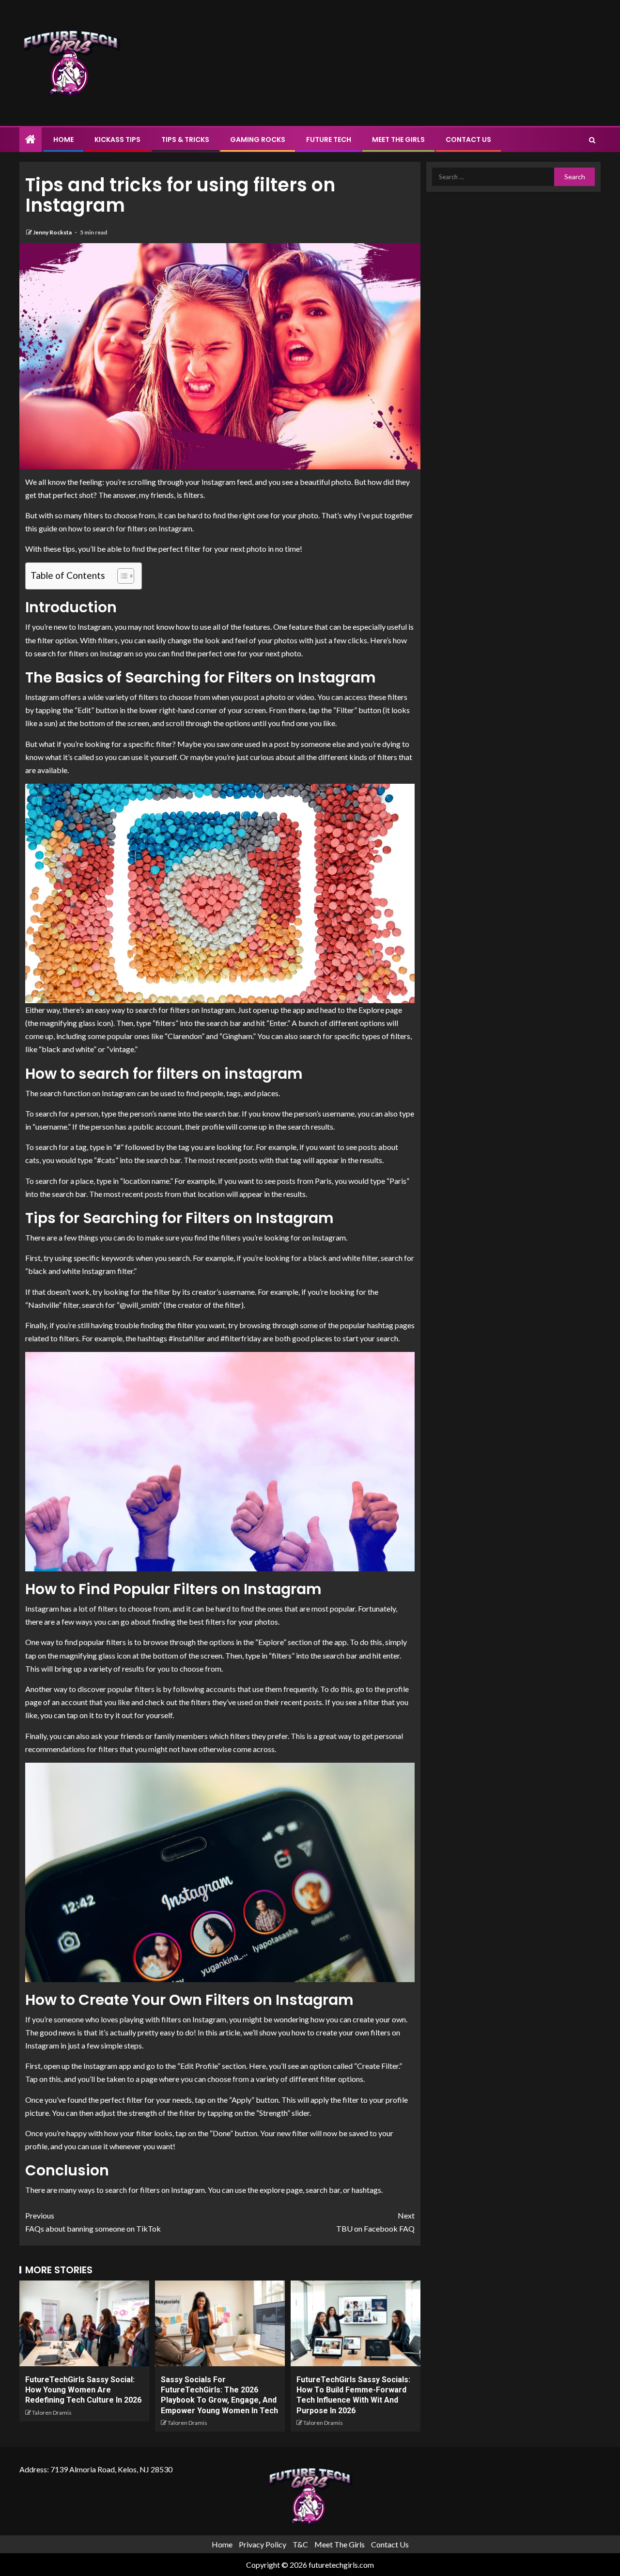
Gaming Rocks (258, 140)
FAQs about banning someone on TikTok (93, 2222)
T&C (300, 2544)
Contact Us (468, 140)
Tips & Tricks (185, 140)
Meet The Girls (398, 140)
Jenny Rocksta (53, 232)
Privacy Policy (263, 2544)
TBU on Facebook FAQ (375, 2222)
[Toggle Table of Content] (121, 576)
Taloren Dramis (52, 2413)
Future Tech (329, 140)
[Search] (592, 140)
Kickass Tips (117, 140)
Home (63, 140)
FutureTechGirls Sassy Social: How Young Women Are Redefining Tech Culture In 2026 (83, 2390)
